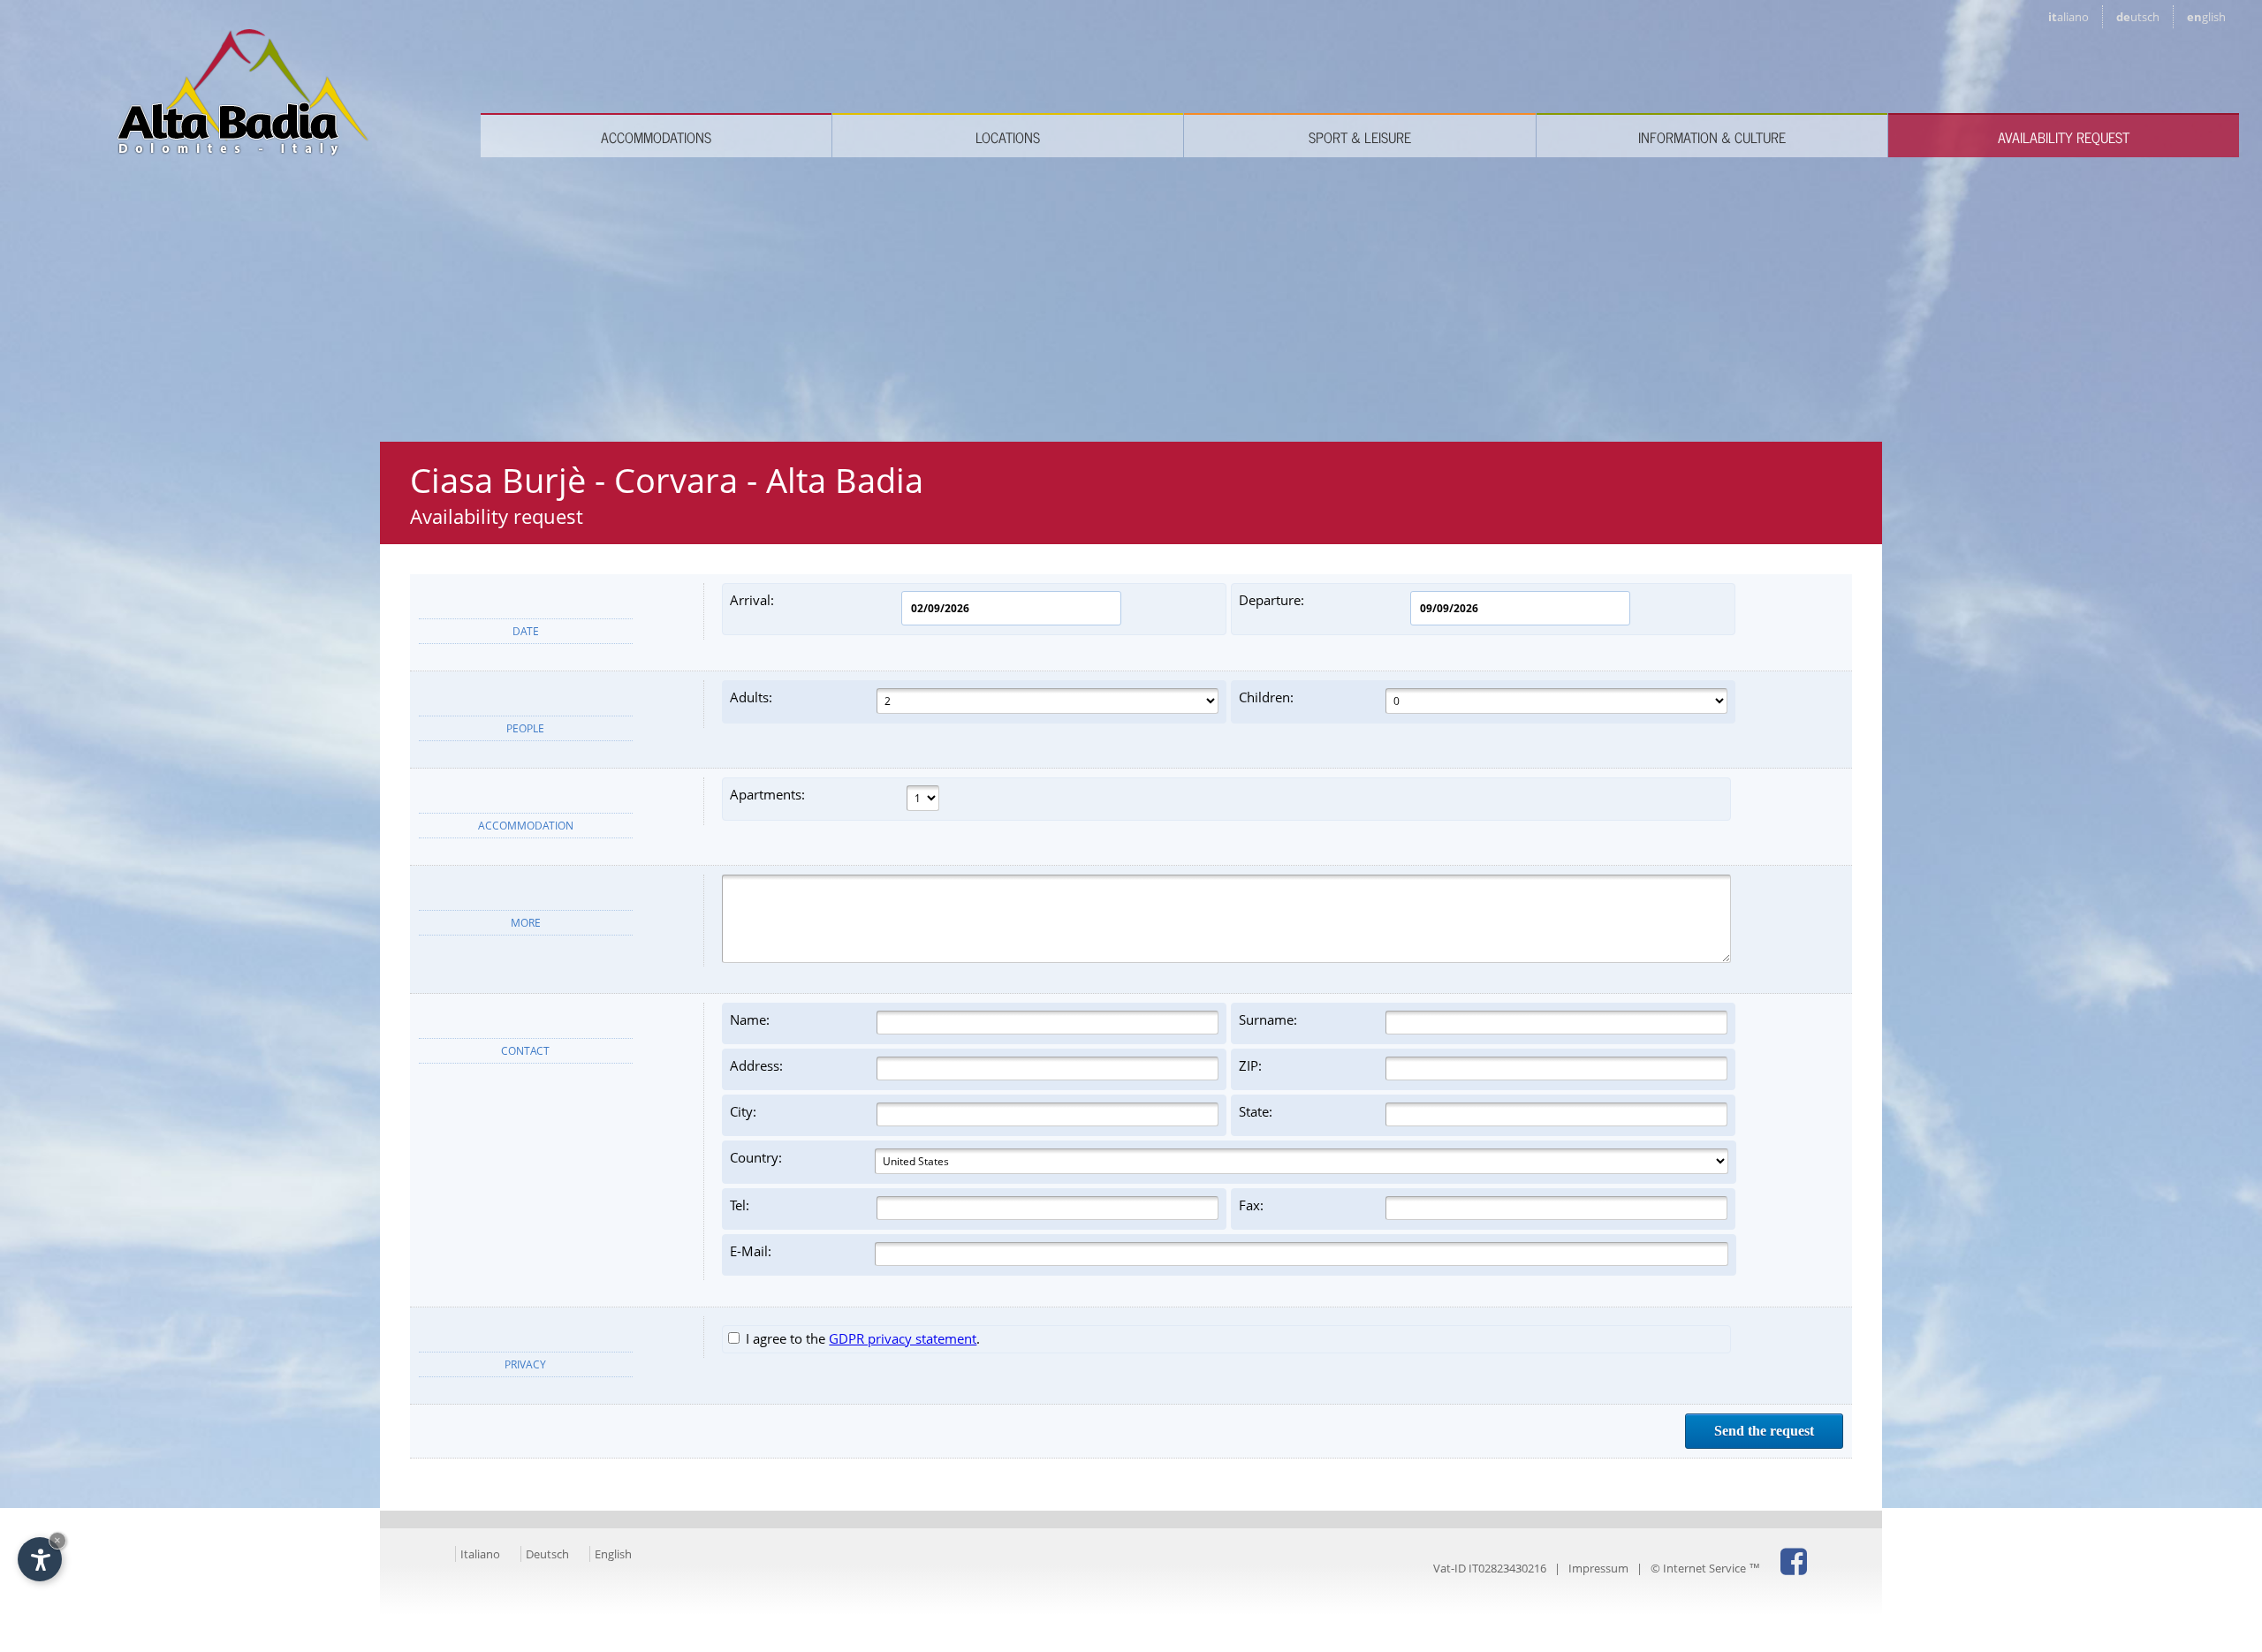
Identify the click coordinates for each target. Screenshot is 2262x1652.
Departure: (1271, 600)
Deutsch (547, 1554)
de (2138, 17)
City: (743, 1111)
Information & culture (1712, 137)
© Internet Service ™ (1705, 1568)
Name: (750, 1019)
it (2068, 17)
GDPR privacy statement (903, 1338)
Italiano (480, 1554)
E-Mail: (751, 1251)
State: (1256, 1111)
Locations (1008, 137)
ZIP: (1250, 1065)
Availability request (2064, 137)
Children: (1266, 697)
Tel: (740, 1205)
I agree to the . (861, 1338)
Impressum (1598, 1568)
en (2206, 17)
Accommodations (656, 137)
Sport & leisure (1360, 137)
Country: (756, 1157)
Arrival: (752, 600)
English (613, 1554)
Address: (756, 1065)
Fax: (1251, 1205)
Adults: (751, 697)
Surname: (1268, 1019)
